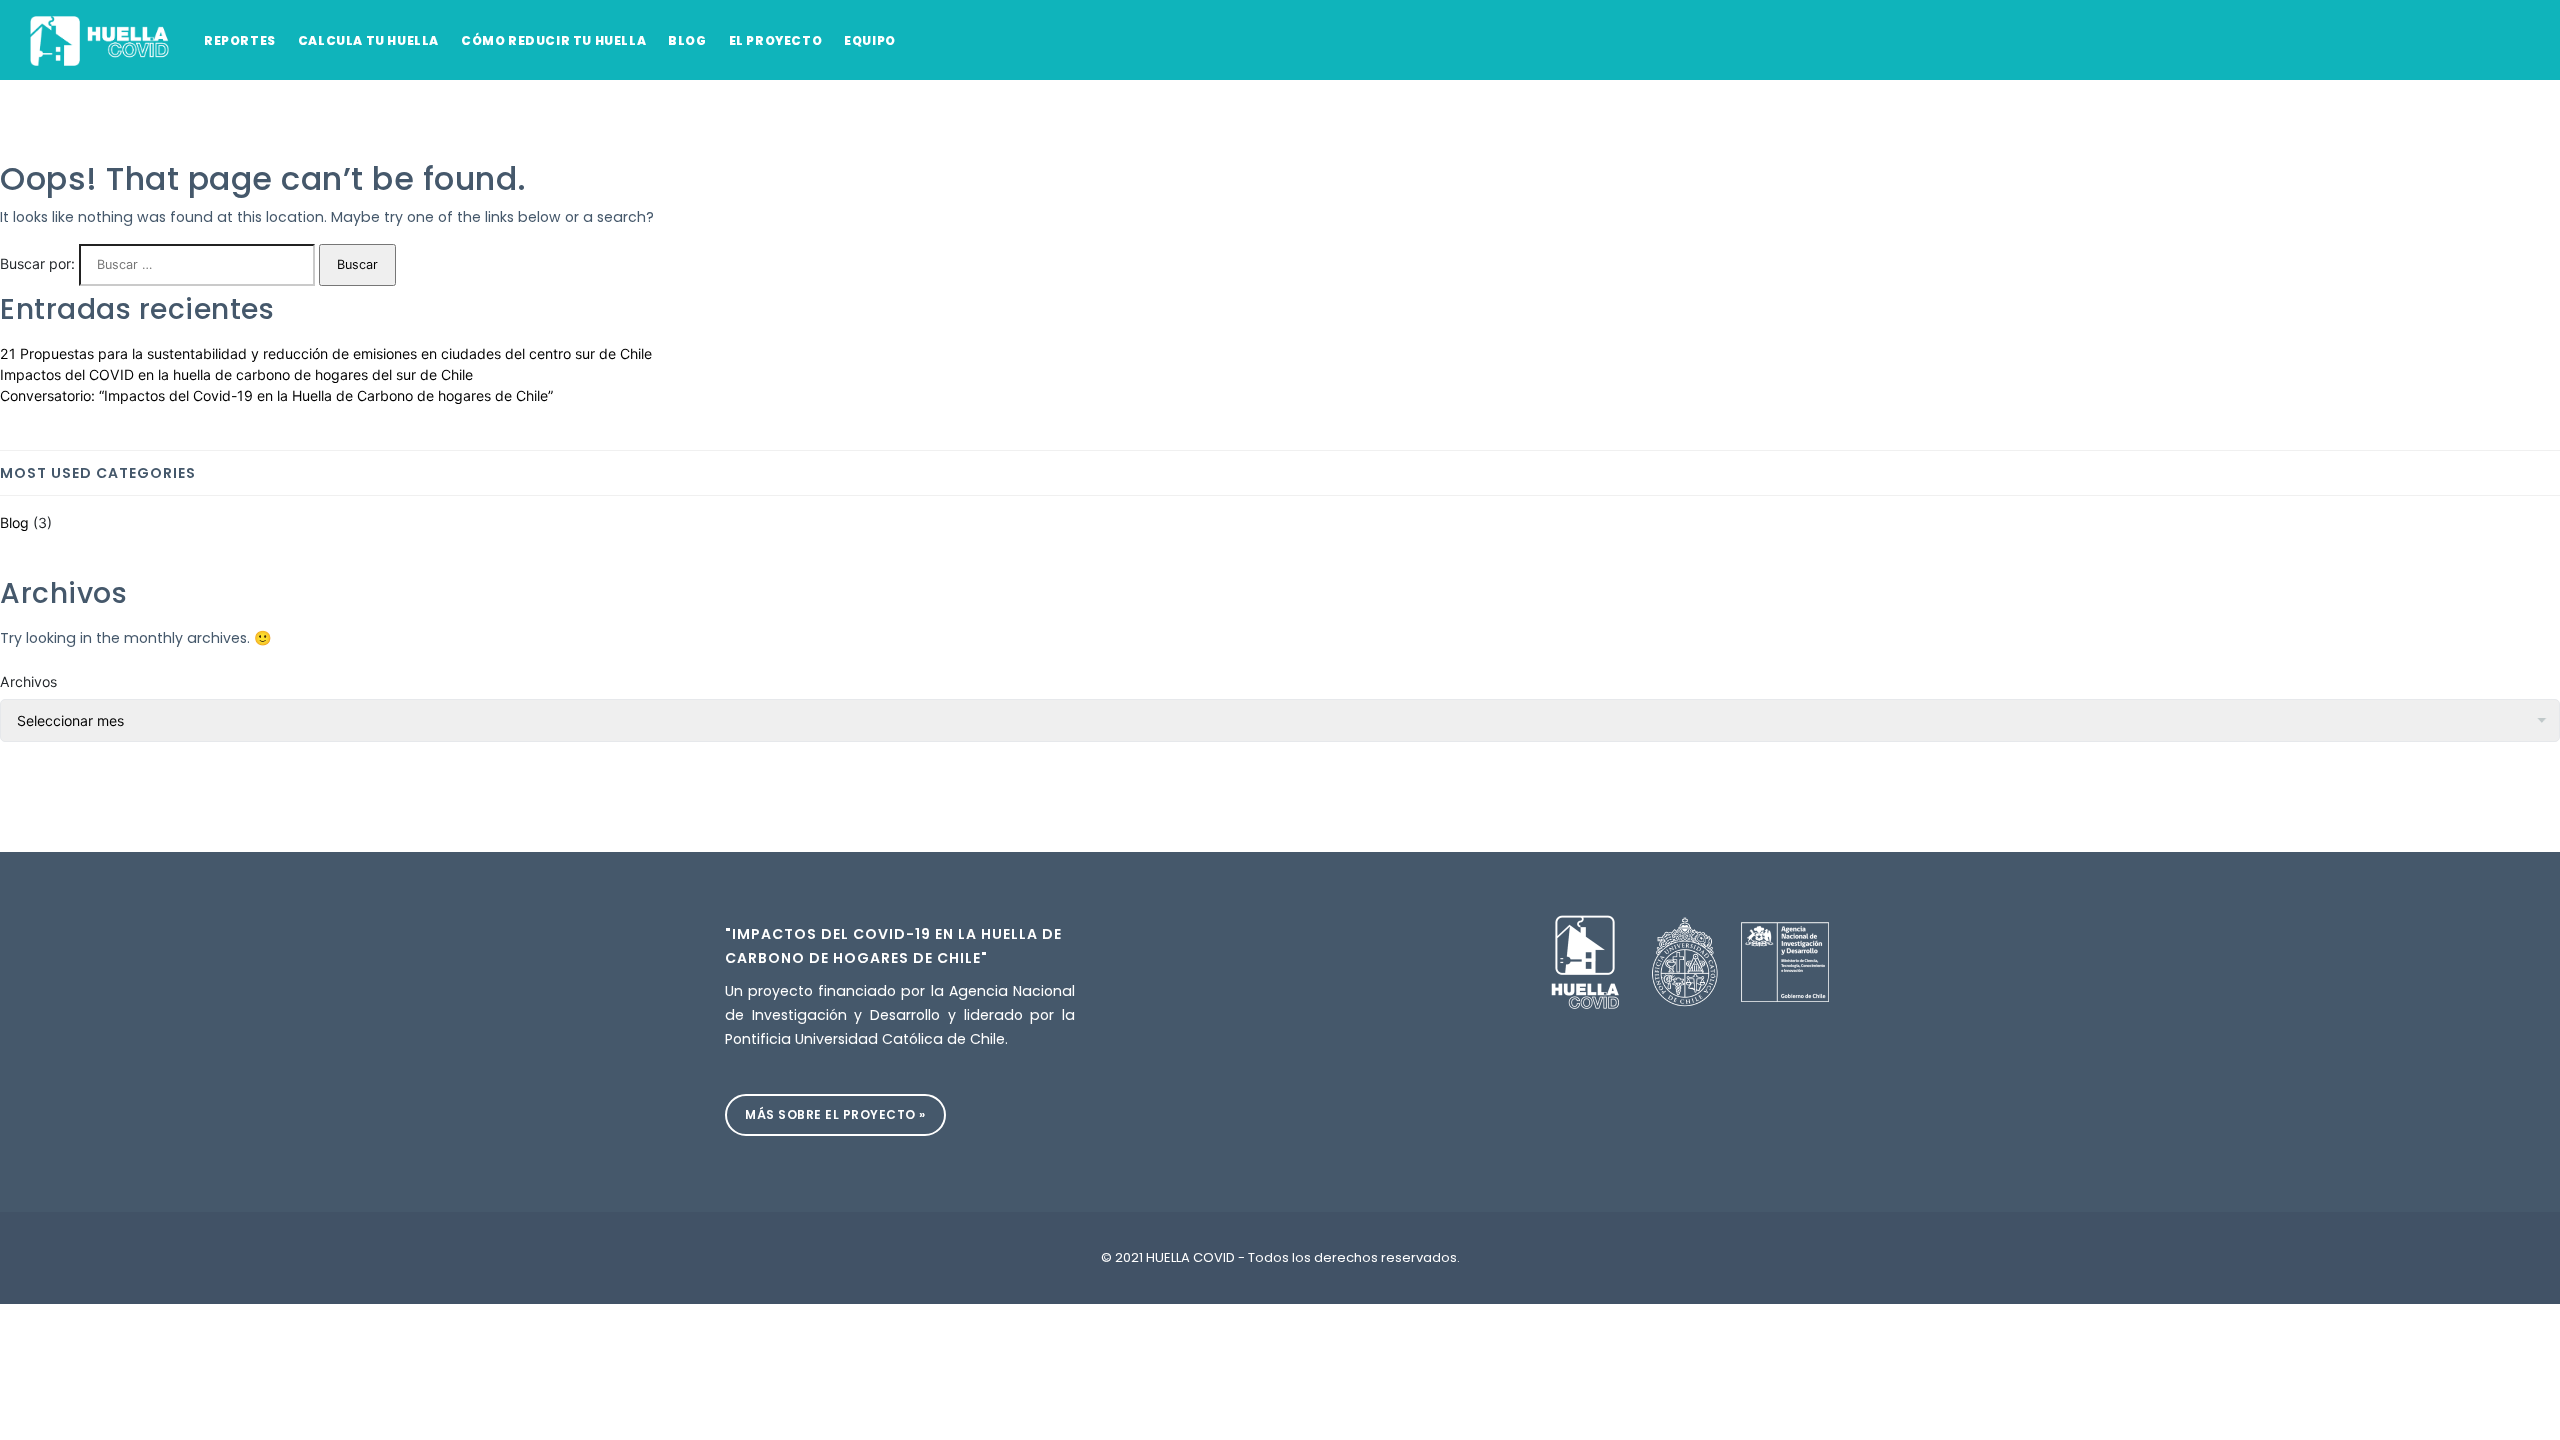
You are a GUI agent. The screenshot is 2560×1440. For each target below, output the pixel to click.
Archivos (28, 681)
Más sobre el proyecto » (835, 1114)
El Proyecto (776, 40)
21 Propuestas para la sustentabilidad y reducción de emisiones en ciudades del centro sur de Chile (326, 353)
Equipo (870, 40)
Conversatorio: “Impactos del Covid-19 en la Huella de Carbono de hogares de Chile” (276, 395)
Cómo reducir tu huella (553, 40)
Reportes (240, 40)
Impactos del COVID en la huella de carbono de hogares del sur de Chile (236, 374)
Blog (687, 40)
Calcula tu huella (368, 40)
